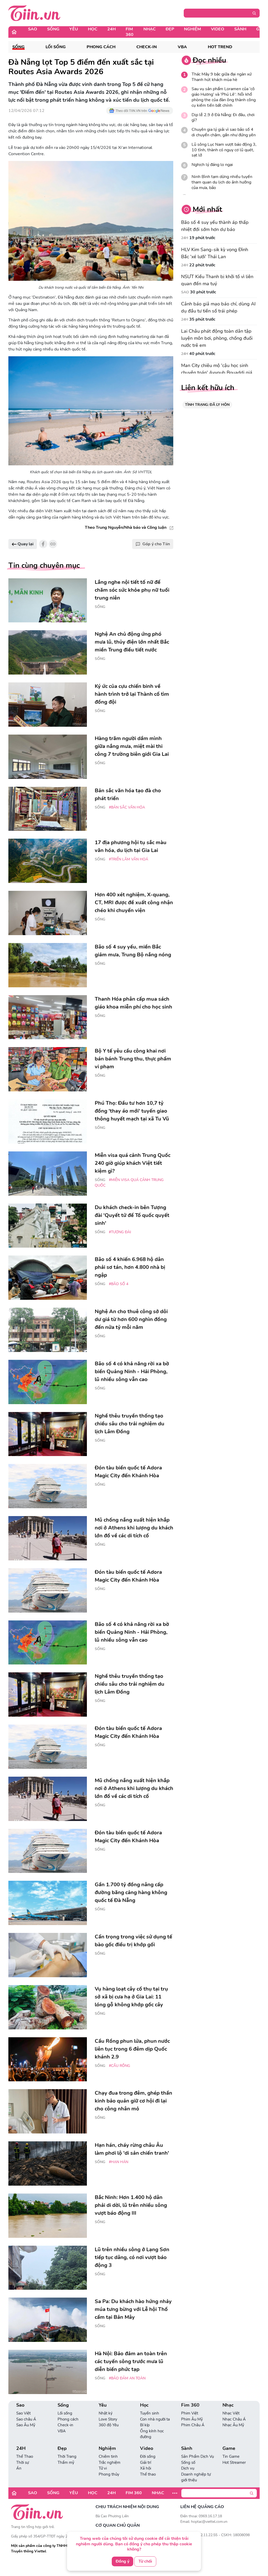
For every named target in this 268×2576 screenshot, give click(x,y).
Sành (240, 29)
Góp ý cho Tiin (156, 544)
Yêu (74, 29)
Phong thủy (109, 2474)
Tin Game (231, 2456)
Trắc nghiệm (110, 2462)
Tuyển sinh (150, 2413)
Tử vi (103, 2468)
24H (111, 29)
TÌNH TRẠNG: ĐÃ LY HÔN (207, 405)
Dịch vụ (188, 2468)
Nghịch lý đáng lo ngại (212, 165)
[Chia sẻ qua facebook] (43, 544)
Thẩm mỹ (66, 2462)
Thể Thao (25, 2456)
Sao (33, 29)
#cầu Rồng (119, 2066)
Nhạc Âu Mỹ (233, 2425)
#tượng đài (120, 1232)
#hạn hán (119, 2162)
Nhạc (150, 29)
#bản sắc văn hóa (127, 807)
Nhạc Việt (231, 2413)
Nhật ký (106, 2413)
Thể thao (148, 2474)
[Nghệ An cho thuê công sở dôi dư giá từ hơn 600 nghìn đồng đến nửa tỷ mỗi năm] (48, 1330)
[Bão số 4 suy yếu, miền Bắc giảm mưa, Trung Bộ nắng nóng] (48, 965)
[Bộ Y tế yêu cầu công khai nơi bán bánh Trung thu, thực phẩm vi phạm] (48, 1069)
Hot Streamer (234, 2462)
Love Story (108, 2419)
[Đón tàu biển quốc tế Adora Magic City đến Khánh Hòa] (48, 1486)
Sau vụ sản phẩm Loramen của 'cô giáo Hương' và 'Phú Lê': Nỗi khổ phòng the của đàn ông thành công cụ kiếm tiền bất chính (224, 97)
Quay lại (25, 544)
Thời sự (23, 2462)
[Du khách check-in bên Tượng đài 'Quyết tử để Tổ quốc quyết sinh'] (48, 1226)
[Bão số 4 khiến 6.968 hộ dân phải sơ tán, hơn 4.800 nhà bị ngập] (48, 1278)
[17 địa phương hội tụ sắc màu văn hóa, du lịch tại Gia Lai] (48, 861)
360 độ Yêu (109, 2425)
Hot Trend (220, 47)
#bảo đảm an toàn (127, 2378)
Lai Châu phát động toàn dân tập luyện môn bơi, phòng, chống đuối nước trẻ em (217, 338)
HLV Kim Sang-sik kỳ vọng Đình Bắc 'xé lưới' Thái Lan (215, 253)
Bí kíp (145, 2425)
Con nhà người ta (155, 2419)
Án (19, 2468)
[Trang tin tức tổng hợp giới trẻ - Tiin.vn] (34, 13)
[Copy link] (53, 544)
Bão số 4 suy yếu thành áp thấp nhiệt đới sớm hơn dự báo (215, 226)
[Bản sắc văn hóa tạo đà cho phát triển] (48, 809)
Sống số (188, 2462)
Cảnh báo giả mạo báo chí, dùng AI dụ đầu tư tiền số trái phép (218, 307)
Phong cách (101, 47)
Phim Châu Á (193, 2425)
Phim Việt (190, 2413)
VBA (182, 47)
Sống (53, 29)
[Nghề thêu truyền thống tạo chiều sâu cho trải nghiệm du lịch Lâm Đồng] (48, 1434)
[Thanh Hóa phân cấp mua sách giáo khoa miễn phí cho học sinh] (48, 1017)
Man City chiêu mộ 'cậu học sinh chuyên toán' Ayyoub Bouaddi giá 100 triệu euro (217, 373)
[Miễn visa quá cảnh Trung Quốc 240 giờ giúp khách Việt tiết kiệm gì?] (48, 1174)
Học (93, 29)
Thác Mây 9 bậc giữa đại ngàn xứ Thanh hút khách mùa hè (222, 77)
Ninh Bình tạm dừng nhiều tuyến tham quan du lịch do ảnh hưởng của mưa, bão (222, 182)
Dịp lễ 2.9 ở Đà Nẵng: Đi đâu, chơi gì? (223, 118)
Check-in (147, 47)
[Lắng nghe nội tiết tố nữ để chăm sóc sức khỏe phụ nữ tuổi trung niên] (48, 600)
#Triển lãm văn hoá (129, 859)
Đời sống (148, 2456)
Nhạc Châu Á (234, 2419)
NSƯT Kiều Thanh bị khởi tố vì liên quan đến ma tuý (217, 280)
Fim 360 (130, 32)
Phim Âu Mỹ (192, 2419)
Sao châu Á (26, 2419)
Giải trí (146, 2462)
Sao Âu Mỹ (26, 2425)
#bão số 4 (119, 1284)
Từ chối (145, 2561)
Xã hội (146, 2468)
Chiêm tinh (108, 2456)
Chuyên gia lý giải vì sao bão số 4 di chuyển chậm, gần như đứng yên (224, 132)
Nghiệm (192, 29)
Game (229, 2448)
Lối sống (56, 47)
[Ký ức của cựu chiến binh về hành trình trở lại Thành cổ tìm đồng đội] (48, 705)
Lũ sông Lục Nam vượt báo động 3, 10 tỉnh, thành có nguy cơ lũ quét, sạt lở (224, 150)
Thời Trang (67, 2456)
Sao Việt (23, 2413)
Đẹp (170, 29)
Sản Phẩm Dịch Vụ (197, 2456)
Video (218, 29)
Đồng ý (122, 2561)
